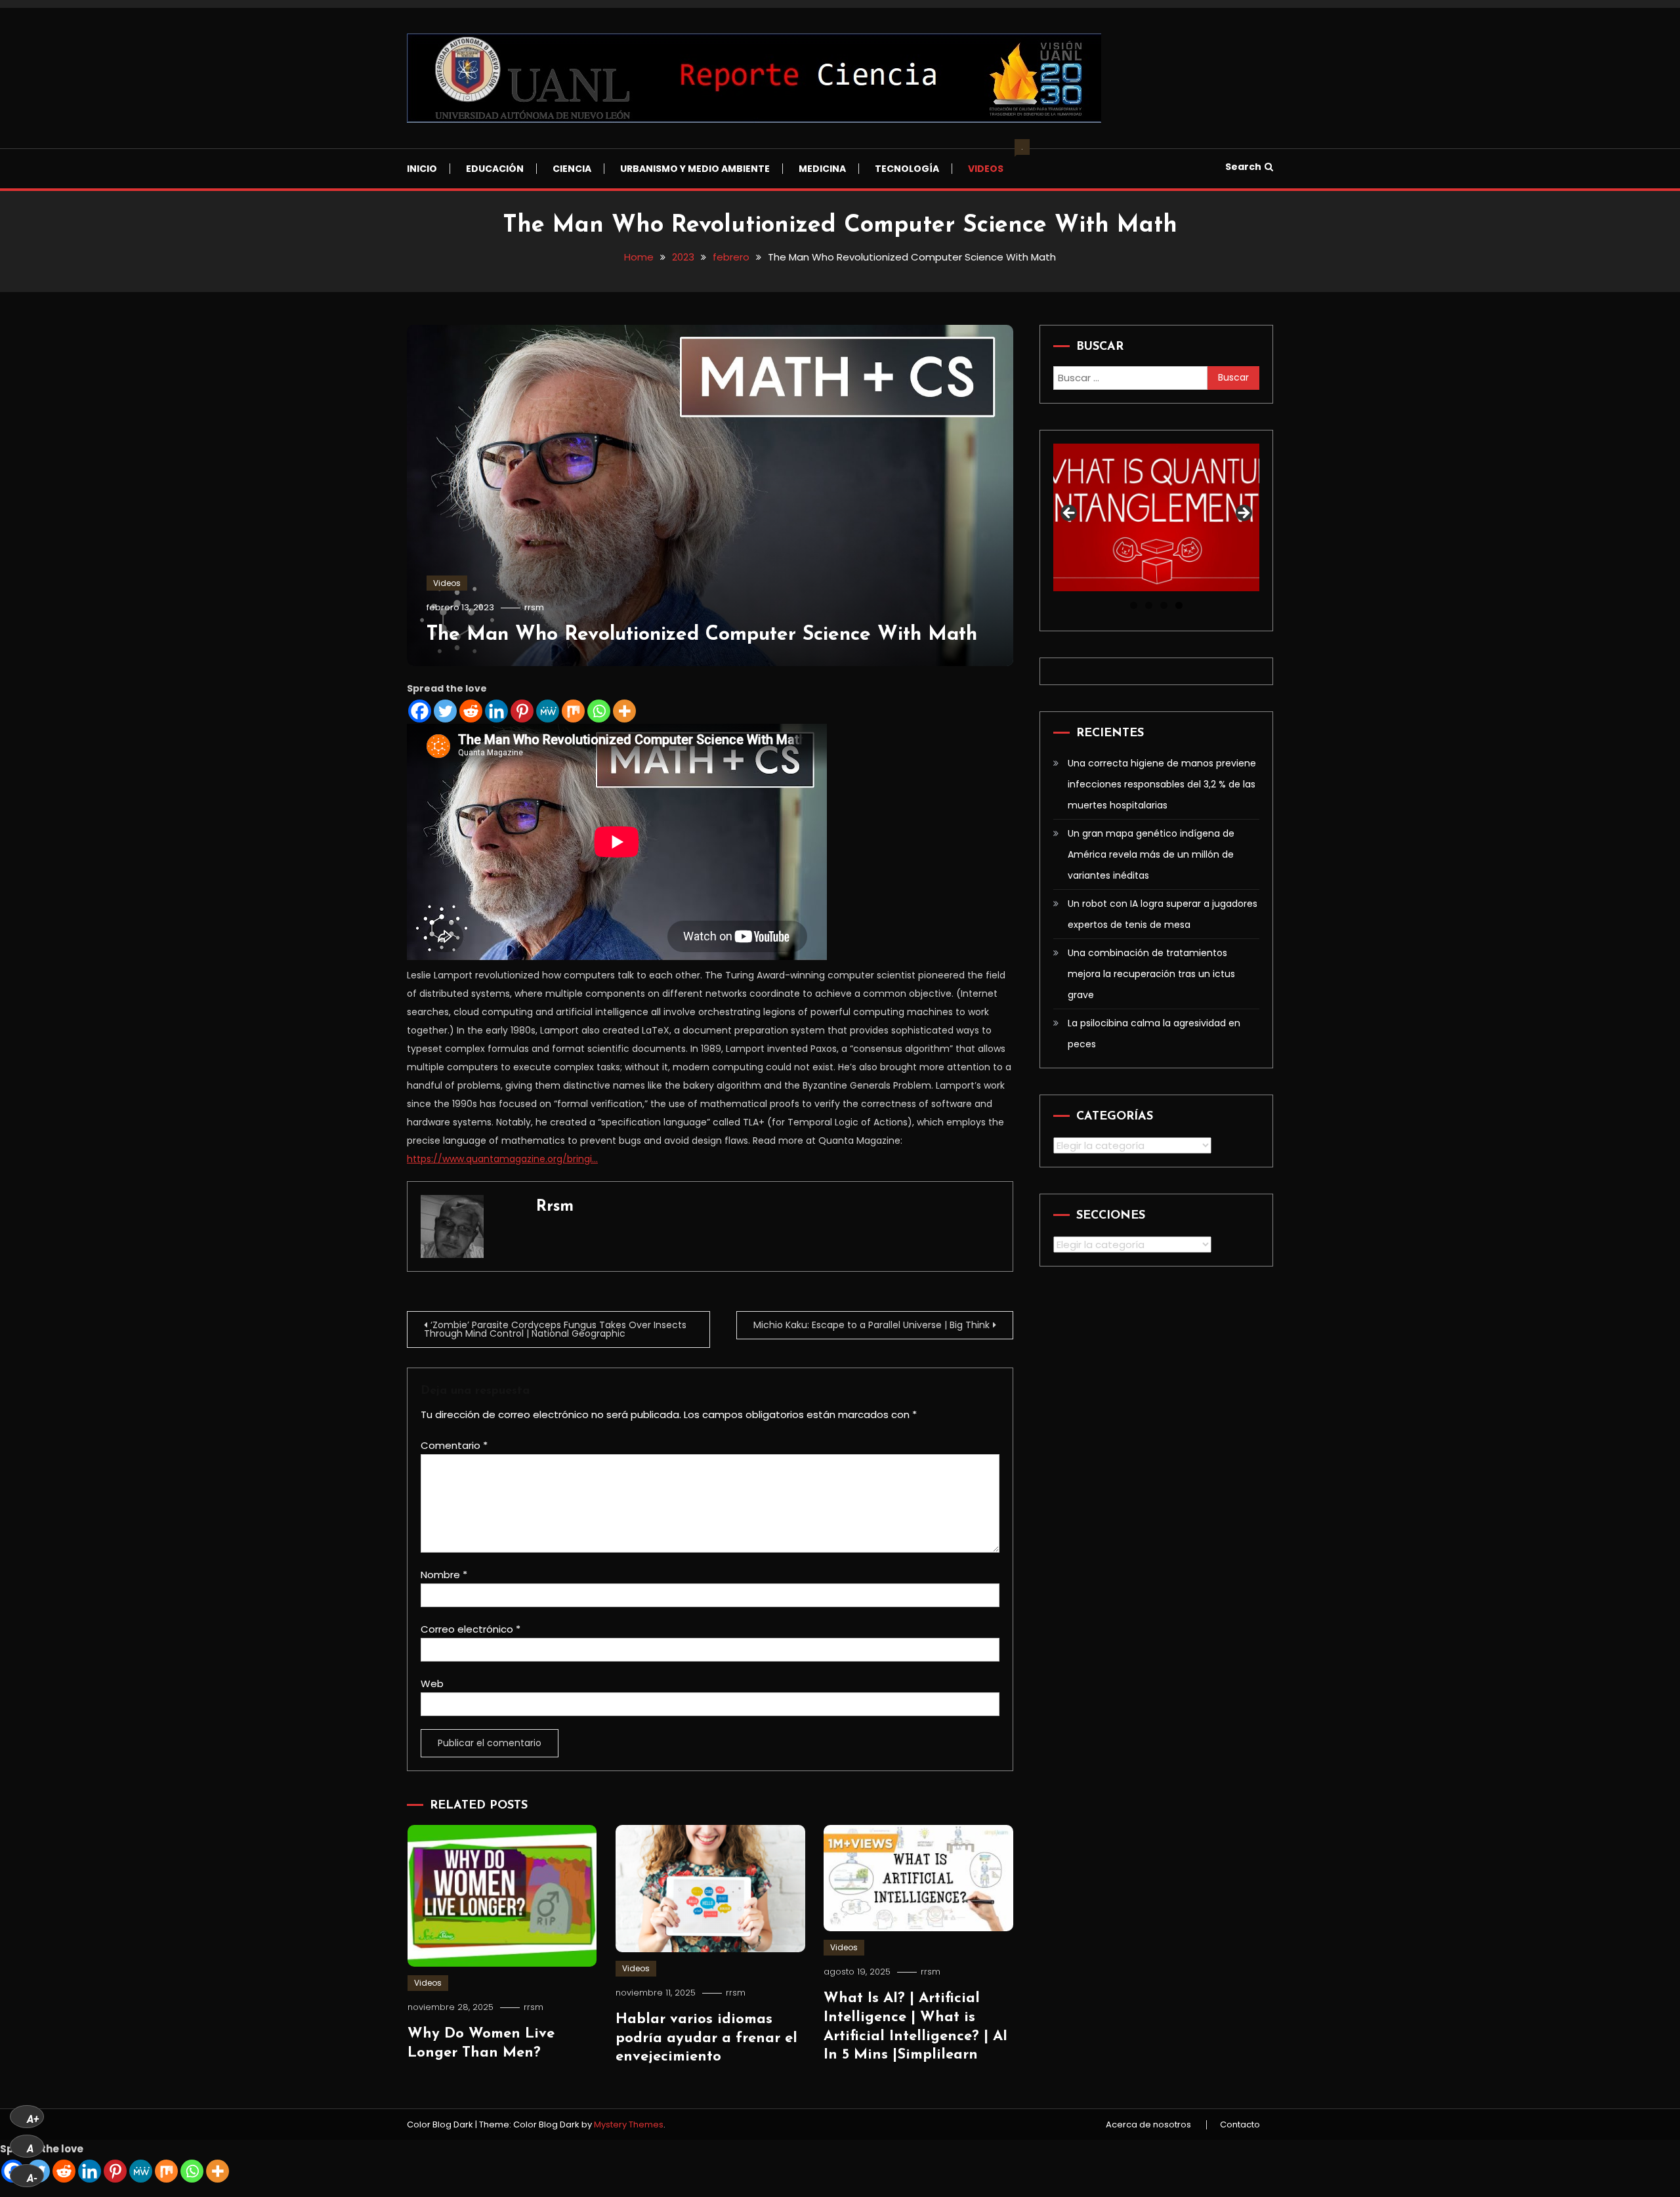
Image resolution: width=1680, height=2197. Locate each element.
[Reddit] (471, 711)
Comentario (454, 1445)
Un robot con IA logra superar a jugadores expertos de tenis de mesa (1163, 914)
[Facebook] (420, 711)
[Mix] (573, 711)
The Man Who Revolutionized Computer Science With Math (702, 635)
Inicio (422, 169)
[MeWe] (548, 711)
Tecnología (907, 169)
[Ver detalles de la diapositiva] (1156, 517)
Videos (992, 162)
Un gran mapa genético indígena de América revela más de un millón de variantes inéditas (1151, 854)
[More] (624, 711)
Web (432, 1684)
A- (32, 2178)
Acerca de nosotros (1148, 2125)
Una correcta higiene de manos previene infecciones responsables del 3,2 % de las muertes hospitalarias (1162, 784)
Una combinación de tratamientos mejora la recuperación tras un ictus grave (1151, 974)
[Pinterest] (522, 711)
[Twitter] (445, 711)
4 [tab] (1179, 605)
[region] (1156, 517)
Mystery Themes (629, 2124)
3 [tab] (1164, 605)
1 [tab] (1134, 605)
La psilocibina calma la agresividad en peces (1154, 1034)
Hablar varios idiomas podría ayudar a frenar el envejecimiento (706, 2038)
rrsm (534, 607)
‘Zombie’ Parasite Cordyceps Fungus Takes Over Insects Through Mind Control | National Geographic (555, 1329)
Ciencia (572, 169)
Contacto (1240, 2125)
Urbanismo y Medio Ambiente (695, 169)
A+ (33, 2119)
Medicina (822, 169)
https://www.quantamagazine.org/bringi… (502, 1159)
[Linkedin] (496, 711)
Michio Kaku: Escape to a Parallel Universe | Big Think (871, 1325)
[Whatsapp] (599, 711)
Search (1243, 167)
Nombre (444, 1575)
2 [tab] (1149, 605)
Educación (495, 169)
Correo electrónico (471, 1629)
